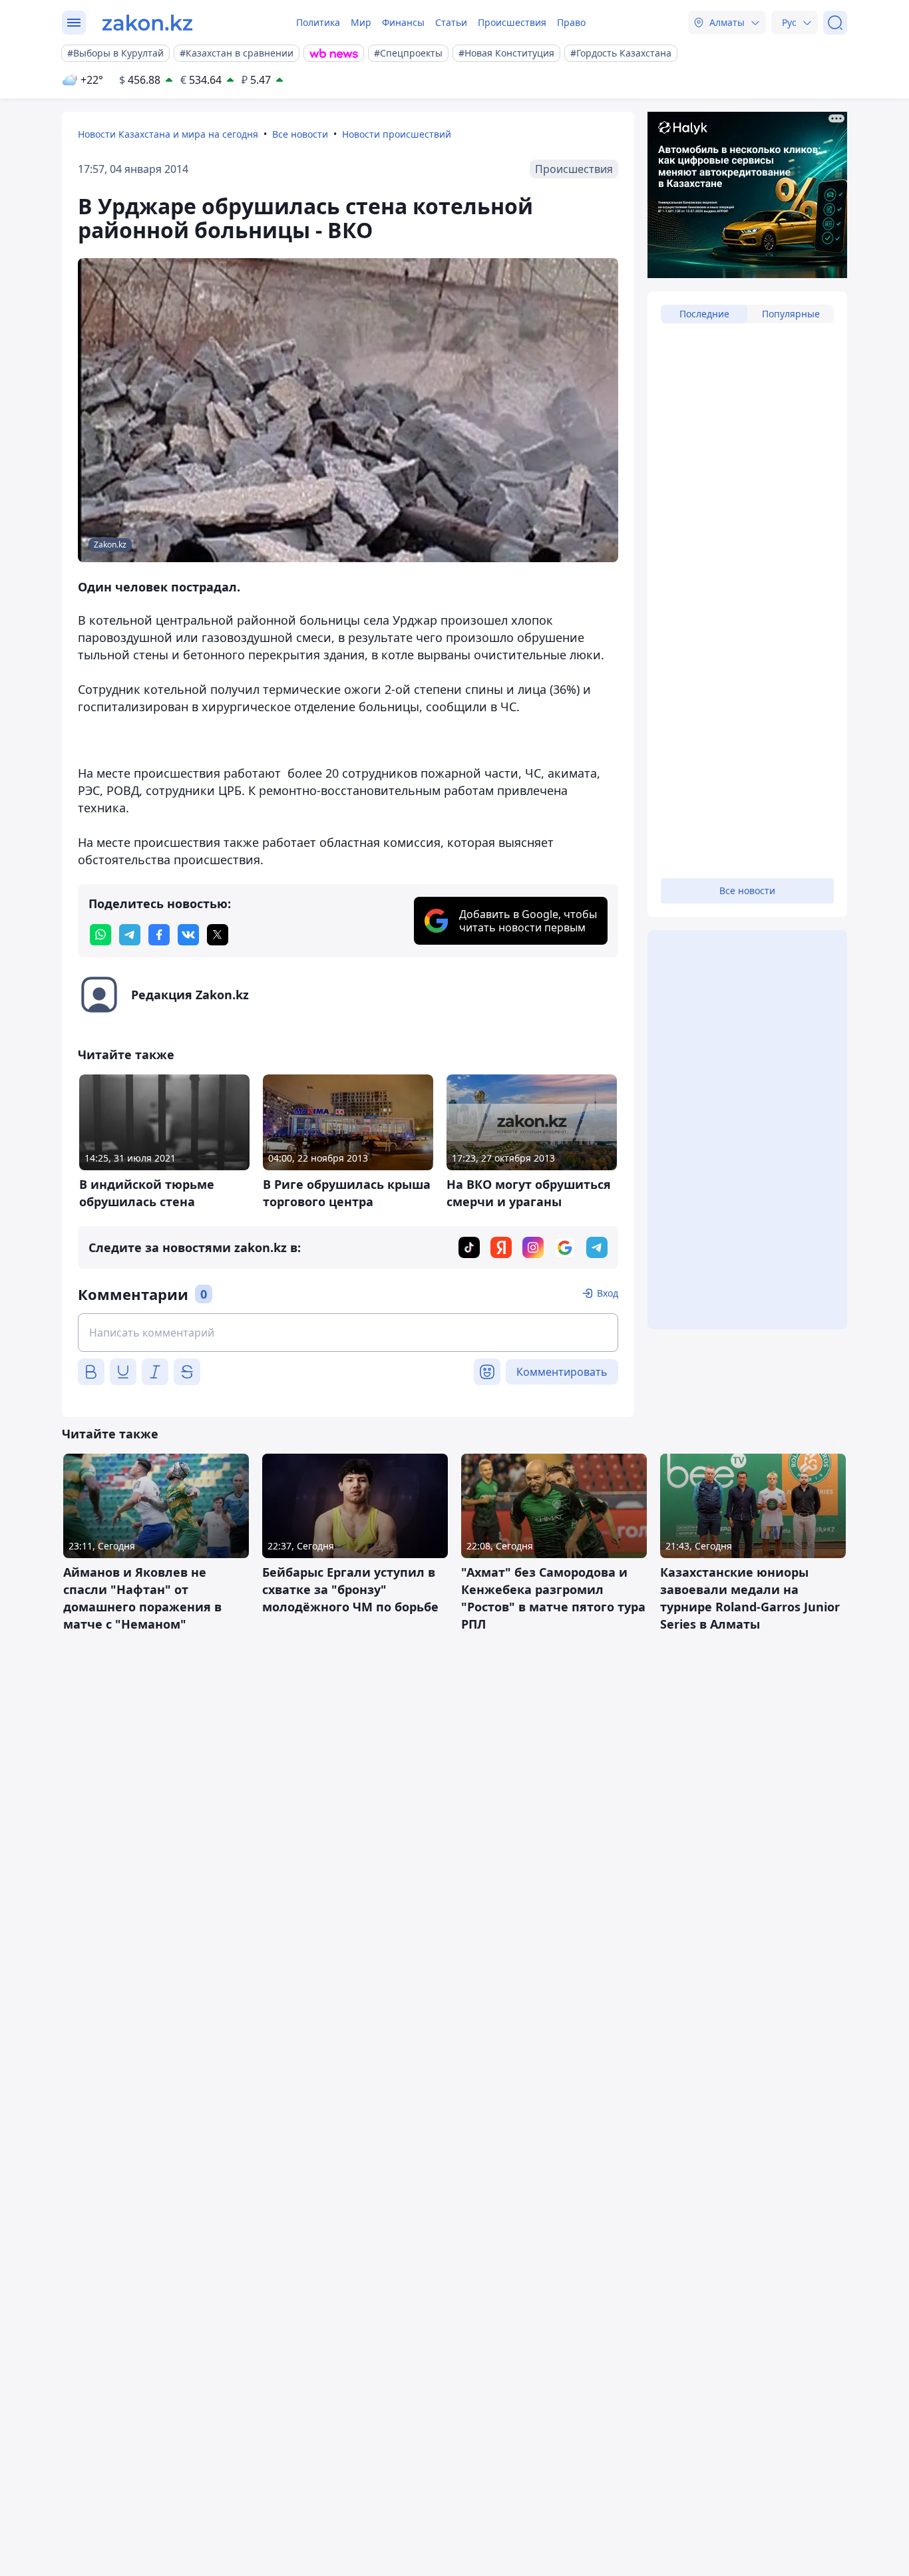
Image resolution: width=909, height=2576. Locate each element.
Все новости (300, 134)
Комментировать (562, 1372)
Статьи (451, 22)
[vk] (188, 935)
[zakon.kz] (147, 23)
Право (571, 22)
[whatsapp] (100, 935)
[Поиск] (835, 23)
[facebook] (159, 935)
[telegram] (130, 935)
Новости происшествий (397, 134)
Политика (318, 22)
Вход (608, 1293)
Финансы (403, 22)
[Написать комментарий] (348, 1333)
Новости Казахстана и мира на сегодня (168, 134)
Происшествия (512, 22)
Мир (361, 22)
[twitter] (218, 935)
